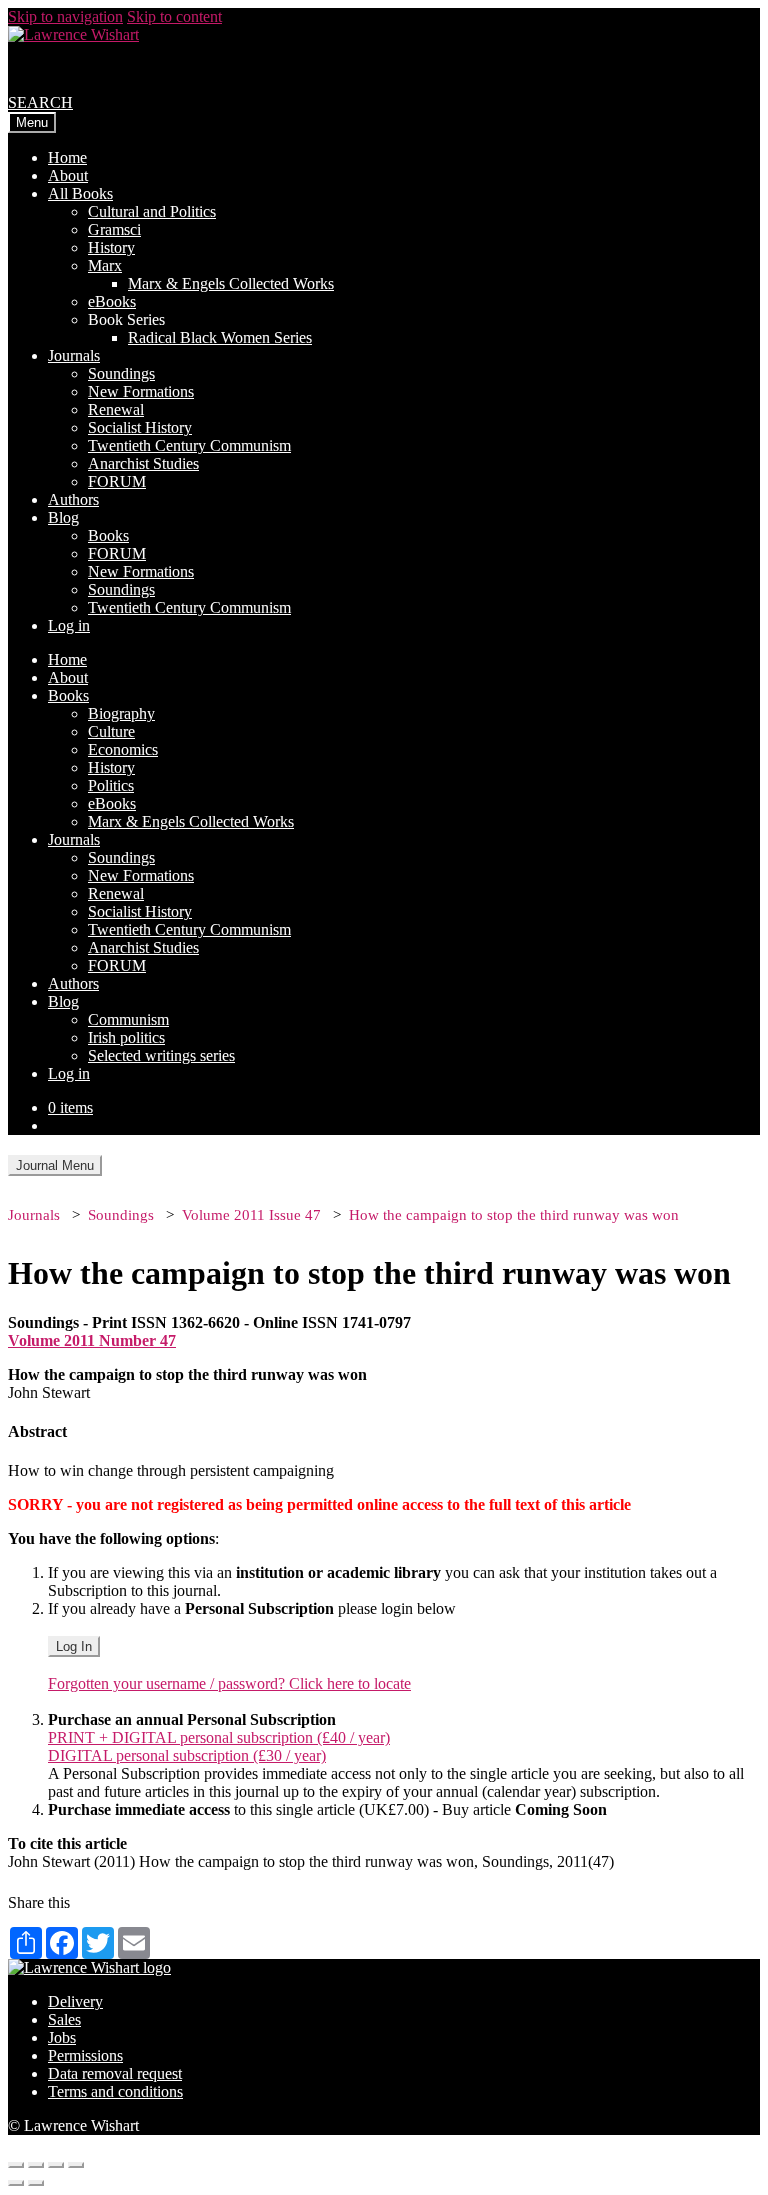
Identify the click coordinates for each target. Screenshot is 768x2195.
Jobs (62, 2037)
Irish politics (126, 1037)
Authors (73, 499)
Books (108, 535)
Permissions (85, 2055)
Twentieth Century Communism (189, 445)
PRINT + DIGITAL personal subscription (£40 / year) (219, 1737)
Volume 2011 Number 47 (92, 1340)
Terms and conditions (115, 2091)
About (68, 175)
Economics (123, 749)
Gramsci (114, 229)
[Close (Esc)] (16, 2165)
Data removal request (115, 2073)
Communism (128, 1019)
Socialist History (140, 427)
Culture (111, 731)
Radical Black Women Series (220, 337)
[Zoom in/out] (76, 2165)
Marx (105, 265)
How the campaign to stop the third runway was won (514, 1215)
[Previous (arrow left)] (16, 2183)
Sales (64, 2019)
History (111, 247)
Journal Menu (55, 1165)
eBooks (112, 301)
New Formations (141, 391)
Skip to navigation (65, 16)
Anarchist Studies (143, 463)
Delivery (75, 2001)
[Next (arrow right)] (36, 2183)
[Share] (36, 2165)
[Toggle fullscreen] (56, 2165)
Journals (74, 355)
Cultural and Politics (152, 211)
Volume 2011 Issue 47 (251, 1215)
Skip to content (174, 16)
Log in (69, 625)
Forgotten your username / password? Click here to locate (229, 1683)
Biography (121, 713)
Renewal (116, 409)
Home (67, 157)
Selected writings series (161, 1055)
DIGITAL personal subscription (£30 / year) (187, 1755)
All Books (80, 193)
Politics (111, 785)
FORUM (117, 481)
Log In (74, 1646)
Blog (63, 517)
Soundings (121, 373)
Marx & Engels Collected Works (231, 283)
